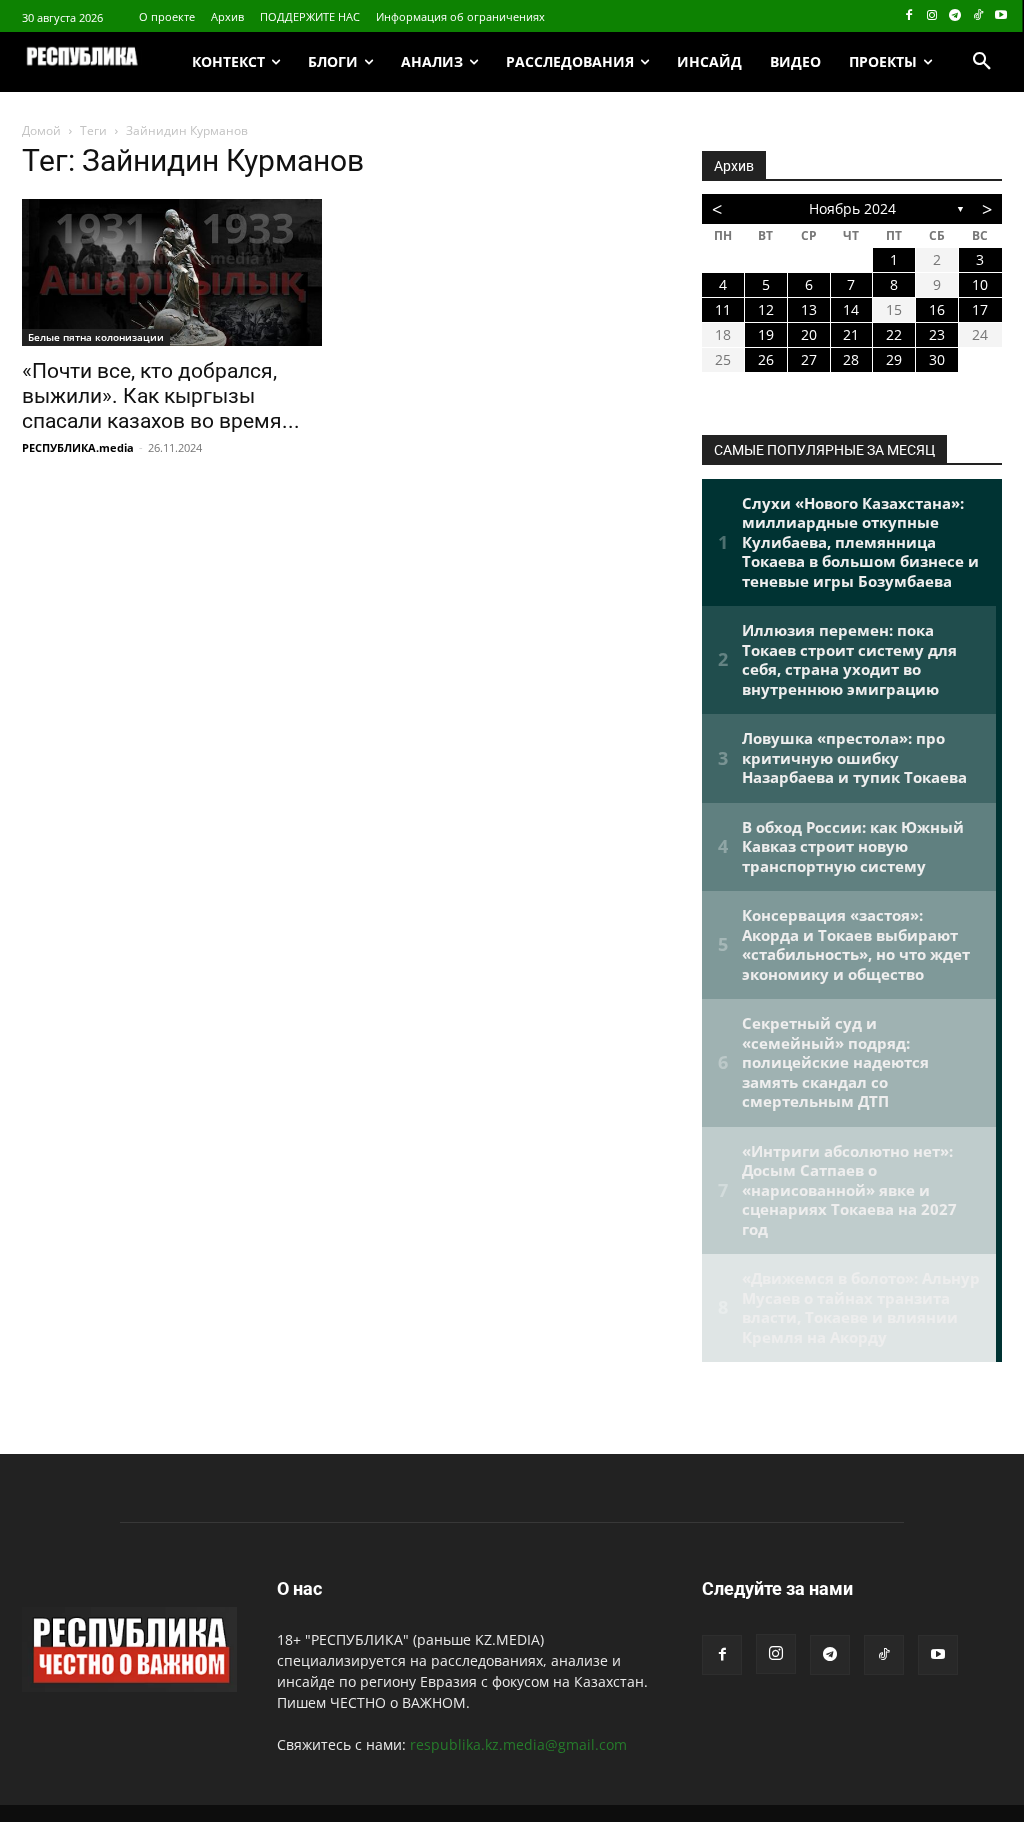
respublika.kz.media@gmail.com (518, 1744)
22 (894, 334)
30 (937, 359)
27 (809, 359)
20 (809, 334)
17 (980, 309)
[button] (982, 62)
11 (723, 309)
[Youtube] (1000, 16)
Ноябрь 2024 (852, 208)
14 (851, 309)
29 (894, 359)
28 (851, 359)
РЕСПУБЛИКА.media (78, 447)
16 (937, 309)
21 (851, 334)
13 (809, 309)
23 (937, 334)
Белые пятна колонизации (96, 337)
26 (766, 359)
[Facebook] (909, 16)
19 (766, 334)
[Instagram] (932, 16)
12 (766, 309)
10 (980, 284)
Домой (41, 130)
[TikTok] (977, 16)
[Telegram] (955, 16)
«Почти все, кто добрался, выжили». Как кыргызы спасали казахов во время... (161, 396)
